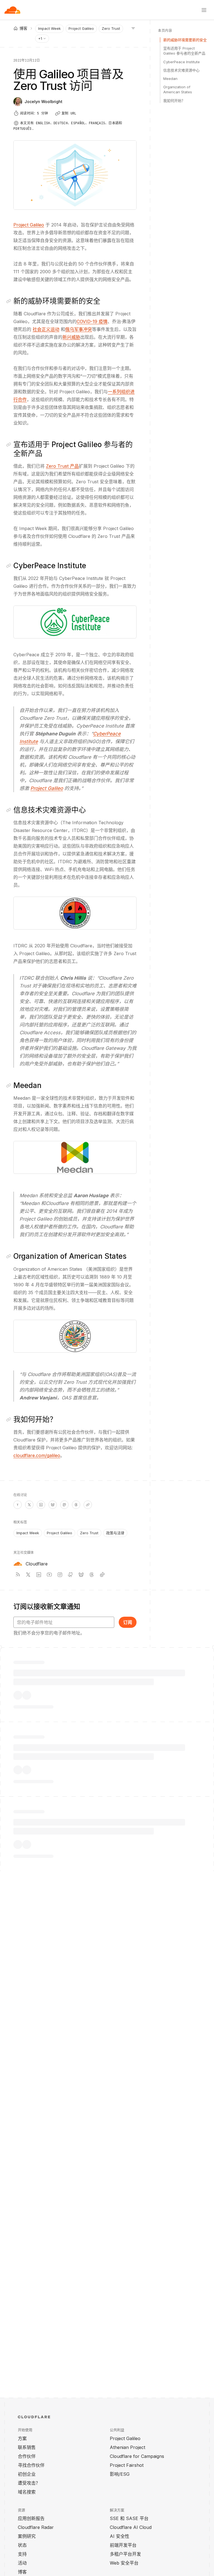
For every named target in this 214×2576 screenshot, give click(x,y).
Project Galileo (81, 28)
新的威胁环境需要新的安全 (185, 40)
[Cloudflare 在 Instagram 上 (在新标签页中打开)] (60, 1575)
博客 (22, 2572)
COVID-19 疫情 (92, 321)
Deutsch (61, 123)
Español (78, 123)
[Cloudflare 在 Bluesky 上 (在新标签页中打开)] (81, 1575)
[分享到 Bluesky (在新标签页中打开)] (53, 1505)
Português (23, 129)
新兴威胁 (71, 337)
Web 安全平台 (124, 2563)
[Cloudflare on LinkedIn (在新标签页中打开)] (39, 1575)
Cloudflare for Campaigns (137, 2456)
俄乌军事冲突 (79, 329)
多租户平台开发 (125, 2554)
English (43, 123)
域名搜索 (27, 2492)
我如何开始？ (174, 101)
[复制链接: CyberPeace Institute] (10, 566)
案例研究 (27, 2536)
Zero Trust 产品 (62, 466)
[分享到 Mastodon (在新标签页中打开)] (64, 1505)
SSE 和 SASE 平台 (129, 2518)
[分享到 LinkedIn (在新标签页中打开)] (41, 1505)
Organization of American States (178, 89)
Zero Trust (111, 28)
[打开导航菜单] (204, 10)
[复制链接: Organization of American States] (10, 1256)
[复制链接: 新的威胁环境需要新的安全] (10, 301)
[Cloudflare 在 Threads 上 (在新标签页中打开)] (92, 1575)
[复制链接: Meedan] (10, 1085)
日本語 (114, 123)
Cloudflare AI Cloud (131, 2527)
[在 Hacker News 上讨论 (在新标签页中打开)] (18, 1505)
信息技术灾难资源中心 (181, 70)
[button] (75, 622)
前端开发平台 (123, 2545)
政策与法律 (115, 1533)
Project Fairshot (127, 2465)
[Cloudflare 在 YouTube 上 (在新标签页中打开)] (49, 1575)
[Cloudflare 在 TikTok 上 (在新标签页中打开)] (102, 1575)
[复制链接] (88, 1505)
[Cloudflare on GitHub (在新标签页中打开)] (70, 1575)
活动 (22, 2563)
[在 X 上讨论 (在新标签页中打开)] (29, 1505)
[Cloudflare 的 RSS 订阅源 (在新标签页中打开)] (18, 1575)
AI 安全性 (120, 2536)
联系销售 (27, 2447)
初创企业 (27, 2474)
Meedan (170, 79)
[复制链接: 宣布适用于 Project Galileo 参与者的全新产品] (10, 445)
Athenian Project (127, 2447)
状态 (22, 2545)
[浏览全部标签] (133, 28)
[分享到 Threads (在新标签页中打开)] (76, 1505)
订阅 (128, 1622)
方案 (22, 2438)
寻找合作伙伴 (31, 2465)
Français (97, 123)
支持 (22, 2554)
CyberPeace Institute (182, 62)
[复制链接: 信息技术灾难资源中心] (10, 810)
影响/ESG (120, 2474)
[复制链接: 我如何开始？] (10, 1419)
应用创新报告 (31, 2518)
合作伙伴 (27, 2456)
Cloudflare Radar (36, 2527)
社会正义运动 (46, 329)
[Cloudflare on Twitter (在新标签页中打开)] (28, 1575)
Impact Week (49, 28)
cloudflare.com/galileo (37, 1455)
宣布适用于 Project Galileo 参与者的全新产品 (184, 51)
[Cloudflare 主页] (12, 10)
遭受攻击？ (29, 2483)
